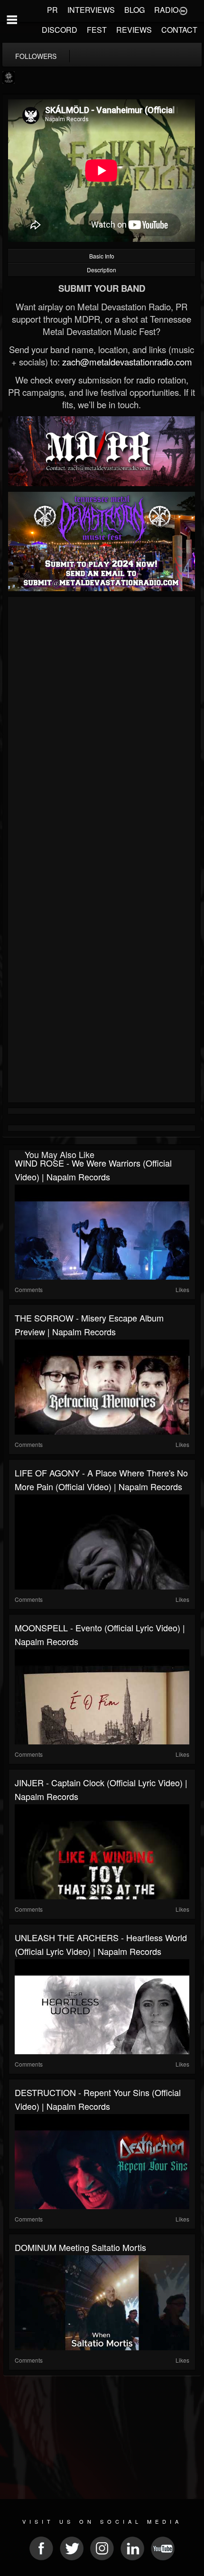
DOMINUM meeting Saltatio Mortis (80, 2247)
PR (52, 10)
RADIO (166, 10)
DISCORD (60, 30)
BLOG (134, 10)
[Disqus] (102, 727)
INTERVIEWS (91, 10)
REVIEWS (134, 30)
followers (36, 56)
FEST (97, 30)
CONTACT (179, 30)
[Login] (183, 10)
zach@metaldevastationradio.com (127, 362)
